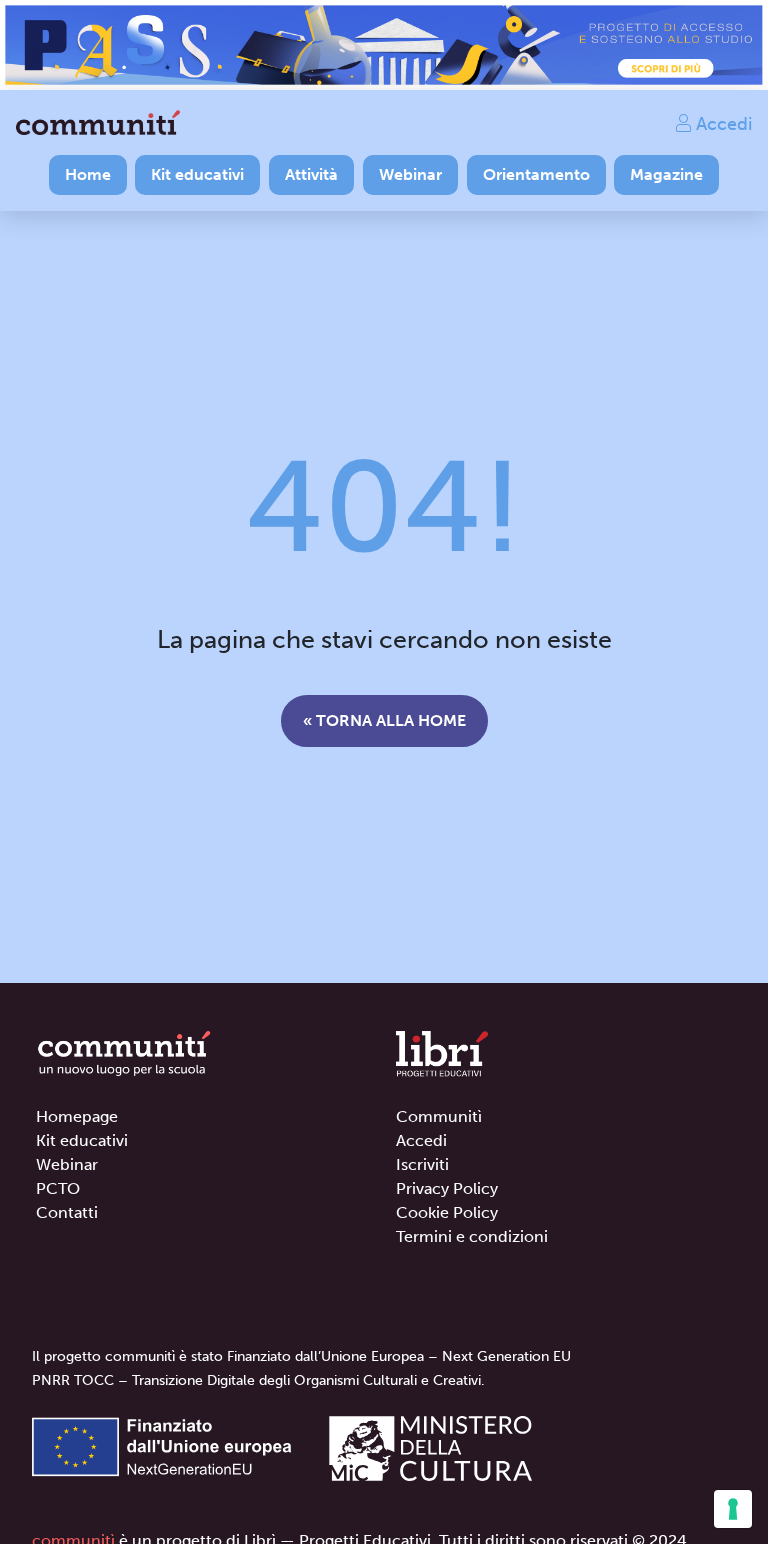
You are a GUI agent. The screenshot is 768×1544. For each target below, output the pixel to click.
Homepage (77, 1116)
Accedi (721, 123)
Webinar (410, 174)
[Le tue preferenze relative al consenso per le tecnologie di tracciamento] (733, 1509)
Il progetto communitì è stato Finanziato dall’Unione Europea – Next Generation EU (301, 1356)
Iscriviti (422, 1164)
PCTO (58, 1188)
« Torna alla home (384, 720)
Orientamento (536, 174)
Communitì (439, 1116)
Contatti (67, 1212)
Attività (311, 174)
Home (88, 174)
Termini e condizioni (472, 1236)
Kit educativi (197, 174)
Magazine (666, 174)
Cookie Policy (447, 1212)
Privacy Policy (447, 1188)
